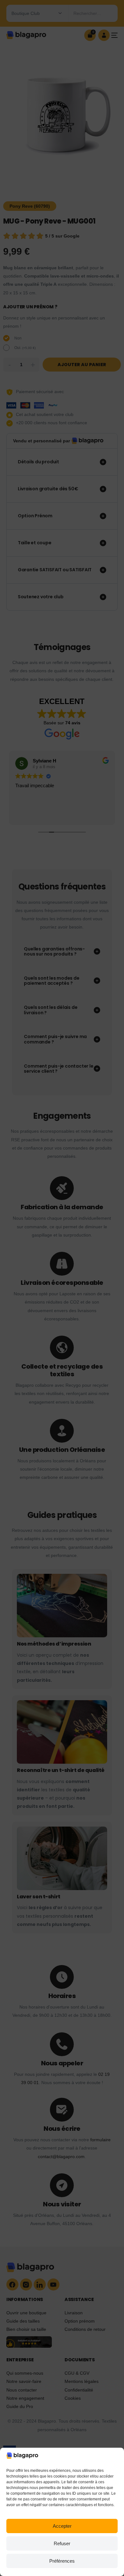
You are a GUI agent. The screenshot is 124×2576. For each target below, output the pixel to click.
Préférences (62, 2561)
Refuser (62, 2543)
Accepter (62, 2526)
